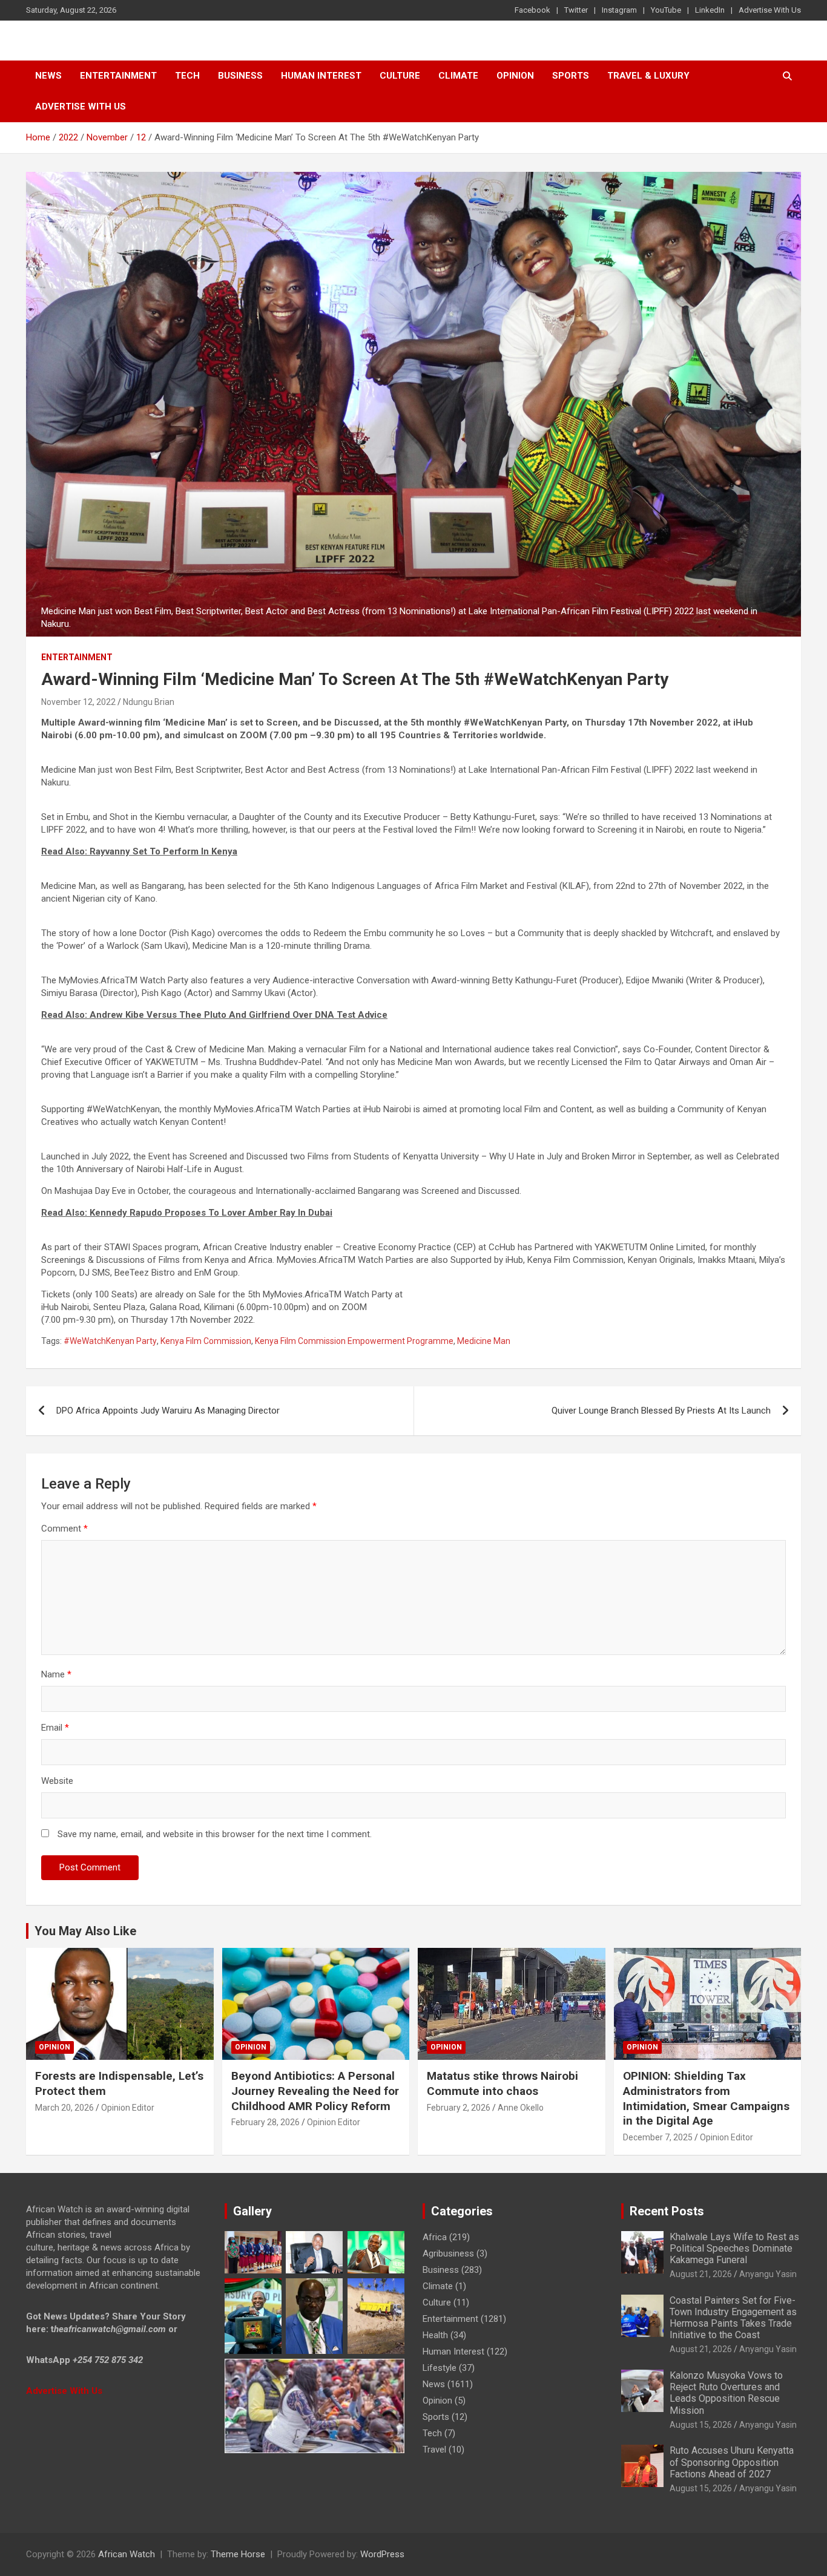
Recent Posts (667, 2211)
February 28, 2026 (265, 2122)
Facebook (532, 10)
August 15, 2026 (701, 2425)
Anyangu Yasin (768, 2274)
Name (56, 1674)
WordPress (382, 2554)
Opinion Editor (128, 2108)
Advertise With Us (770, 10)
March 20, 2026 (64, 2108)
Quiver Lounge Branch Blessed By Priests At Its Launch (661, 1411)
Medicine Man (484, 1341)
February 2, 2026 (459, 2108)
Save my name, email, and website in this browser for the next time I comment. (215, 1834)
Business (240, 76)
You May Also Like (85, 1931)
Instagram (619, 10)
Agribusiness (448, 2253)
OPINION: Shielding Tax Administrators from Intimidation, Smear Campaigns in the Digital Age (706, 2098)
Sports (436, 2417)
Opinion (515, 76)
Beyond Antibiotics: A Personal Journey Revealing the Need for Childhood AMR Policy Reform (315, 2091)
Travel (434, 2450)
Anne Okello (521, 2108)
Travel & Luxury (648, 76)
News (48, 76)
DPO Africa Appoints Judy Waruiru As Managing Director (168, 1411)
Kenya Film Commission (206, 1341)
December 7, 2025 (658, 2137)
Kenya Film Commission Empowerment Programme (354, 1341)
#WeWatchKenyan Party (110, 1341)
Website (57, 1781)
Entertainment (118, 76)
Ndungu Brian (149, 702)
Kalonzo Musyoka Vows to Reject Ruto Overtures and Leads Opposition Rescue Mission (726, 2393)
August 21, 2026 (701, 2274)
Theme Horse (238, 2554)
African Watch (127, 2554)
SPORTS (571, 76)
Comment (64, 1529)
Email (55, 1728)
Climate (458, 76)
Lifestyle (440, 2368)
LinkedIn (710, 10)
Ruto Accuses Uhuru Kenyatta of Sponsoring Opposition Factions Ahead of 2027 (732, 2462)
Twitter (576, 10)
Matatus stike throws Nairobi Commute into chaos (502, 2083)
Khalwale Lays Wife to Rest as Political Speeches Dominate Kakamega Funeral (734, 2248)
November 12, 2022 (78, 702)
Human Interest (321, 76)
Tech (187, 76)
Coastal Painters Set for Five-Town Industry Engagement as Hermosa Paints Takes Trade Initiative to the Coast (733, 2318)
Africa (435, 2237)
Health (435, 2335)
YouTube (666, 10)
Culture (400, 76)
